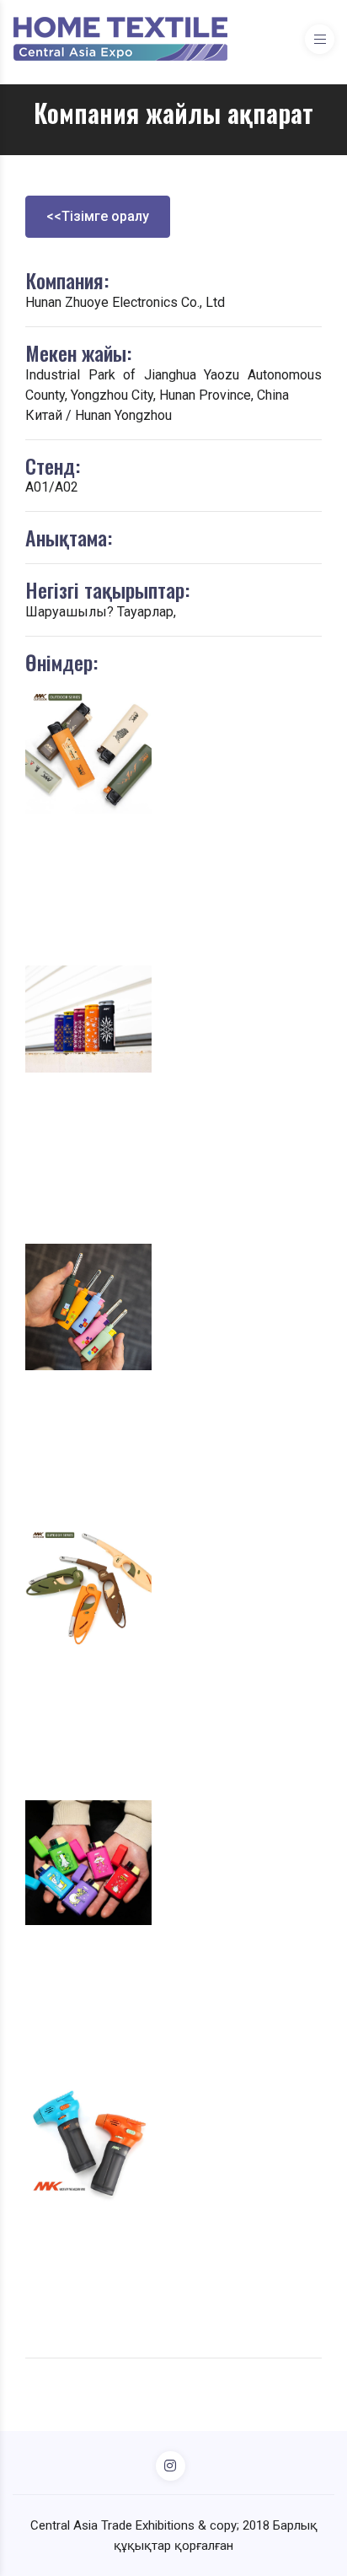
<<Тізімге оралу (98, 216)
